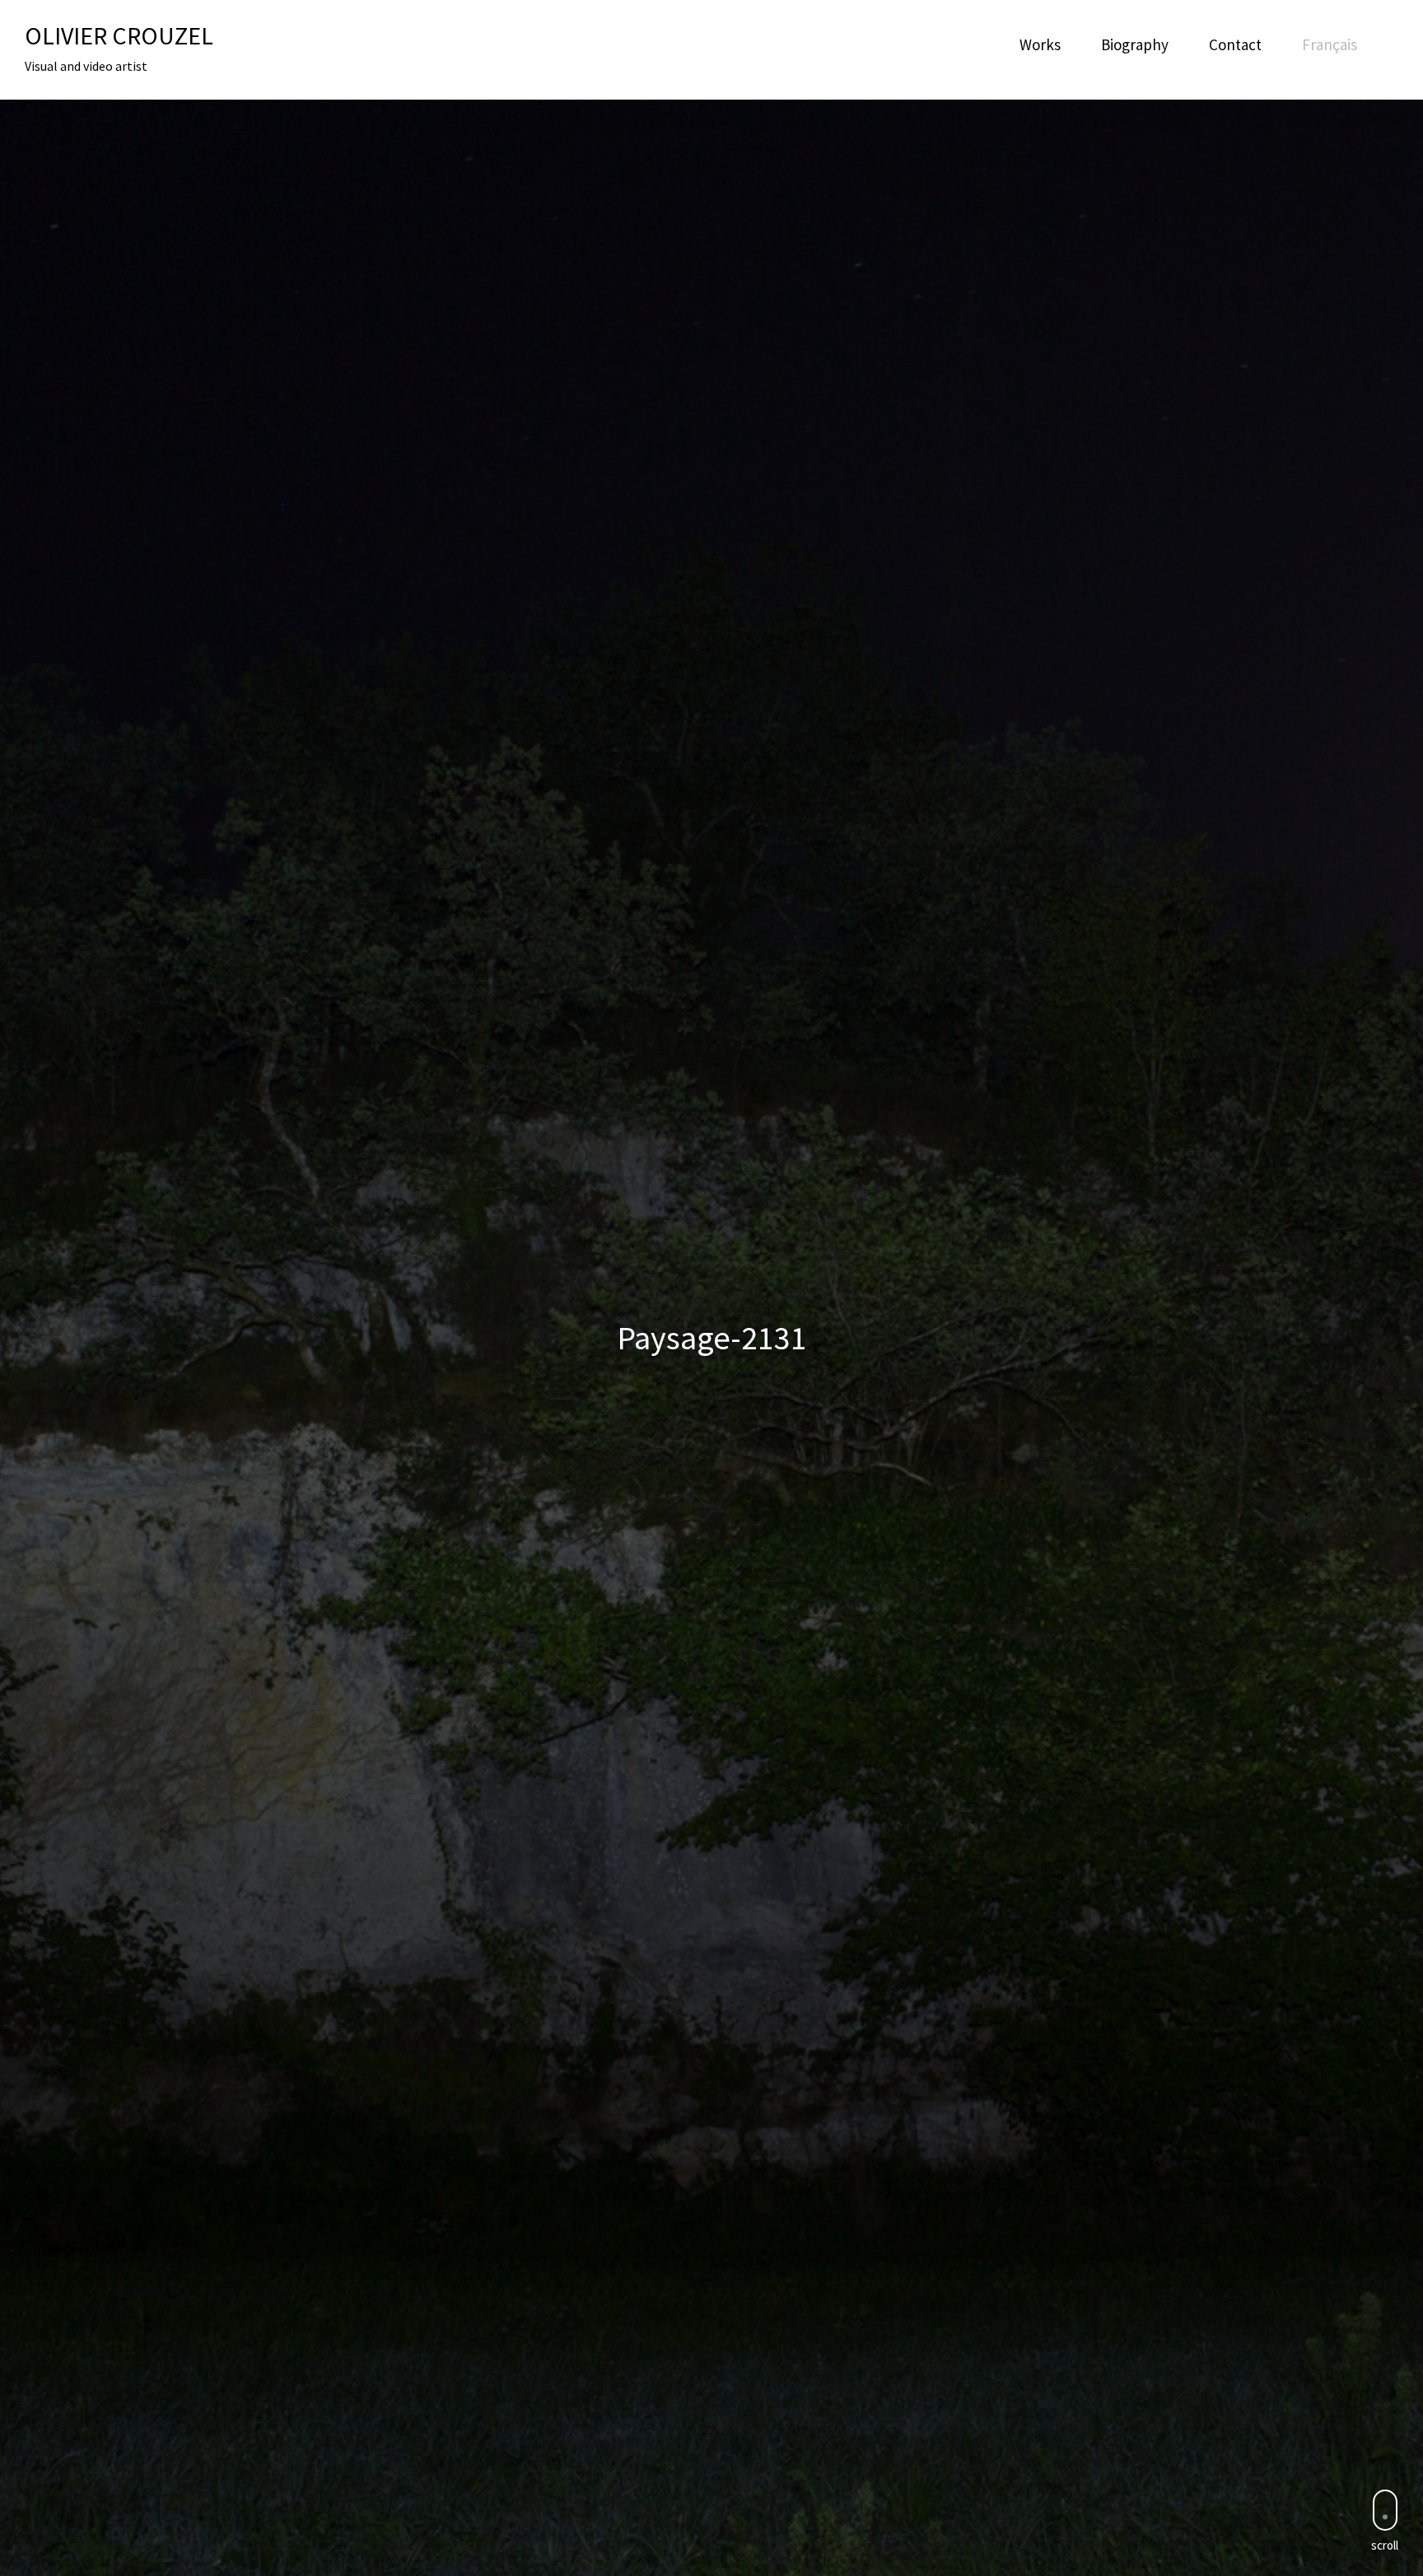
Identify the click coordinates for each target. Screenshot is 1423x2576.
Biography (1135, 44)
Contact (1235, 44)
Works (1040, 44)
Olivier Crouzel (119, 35)
